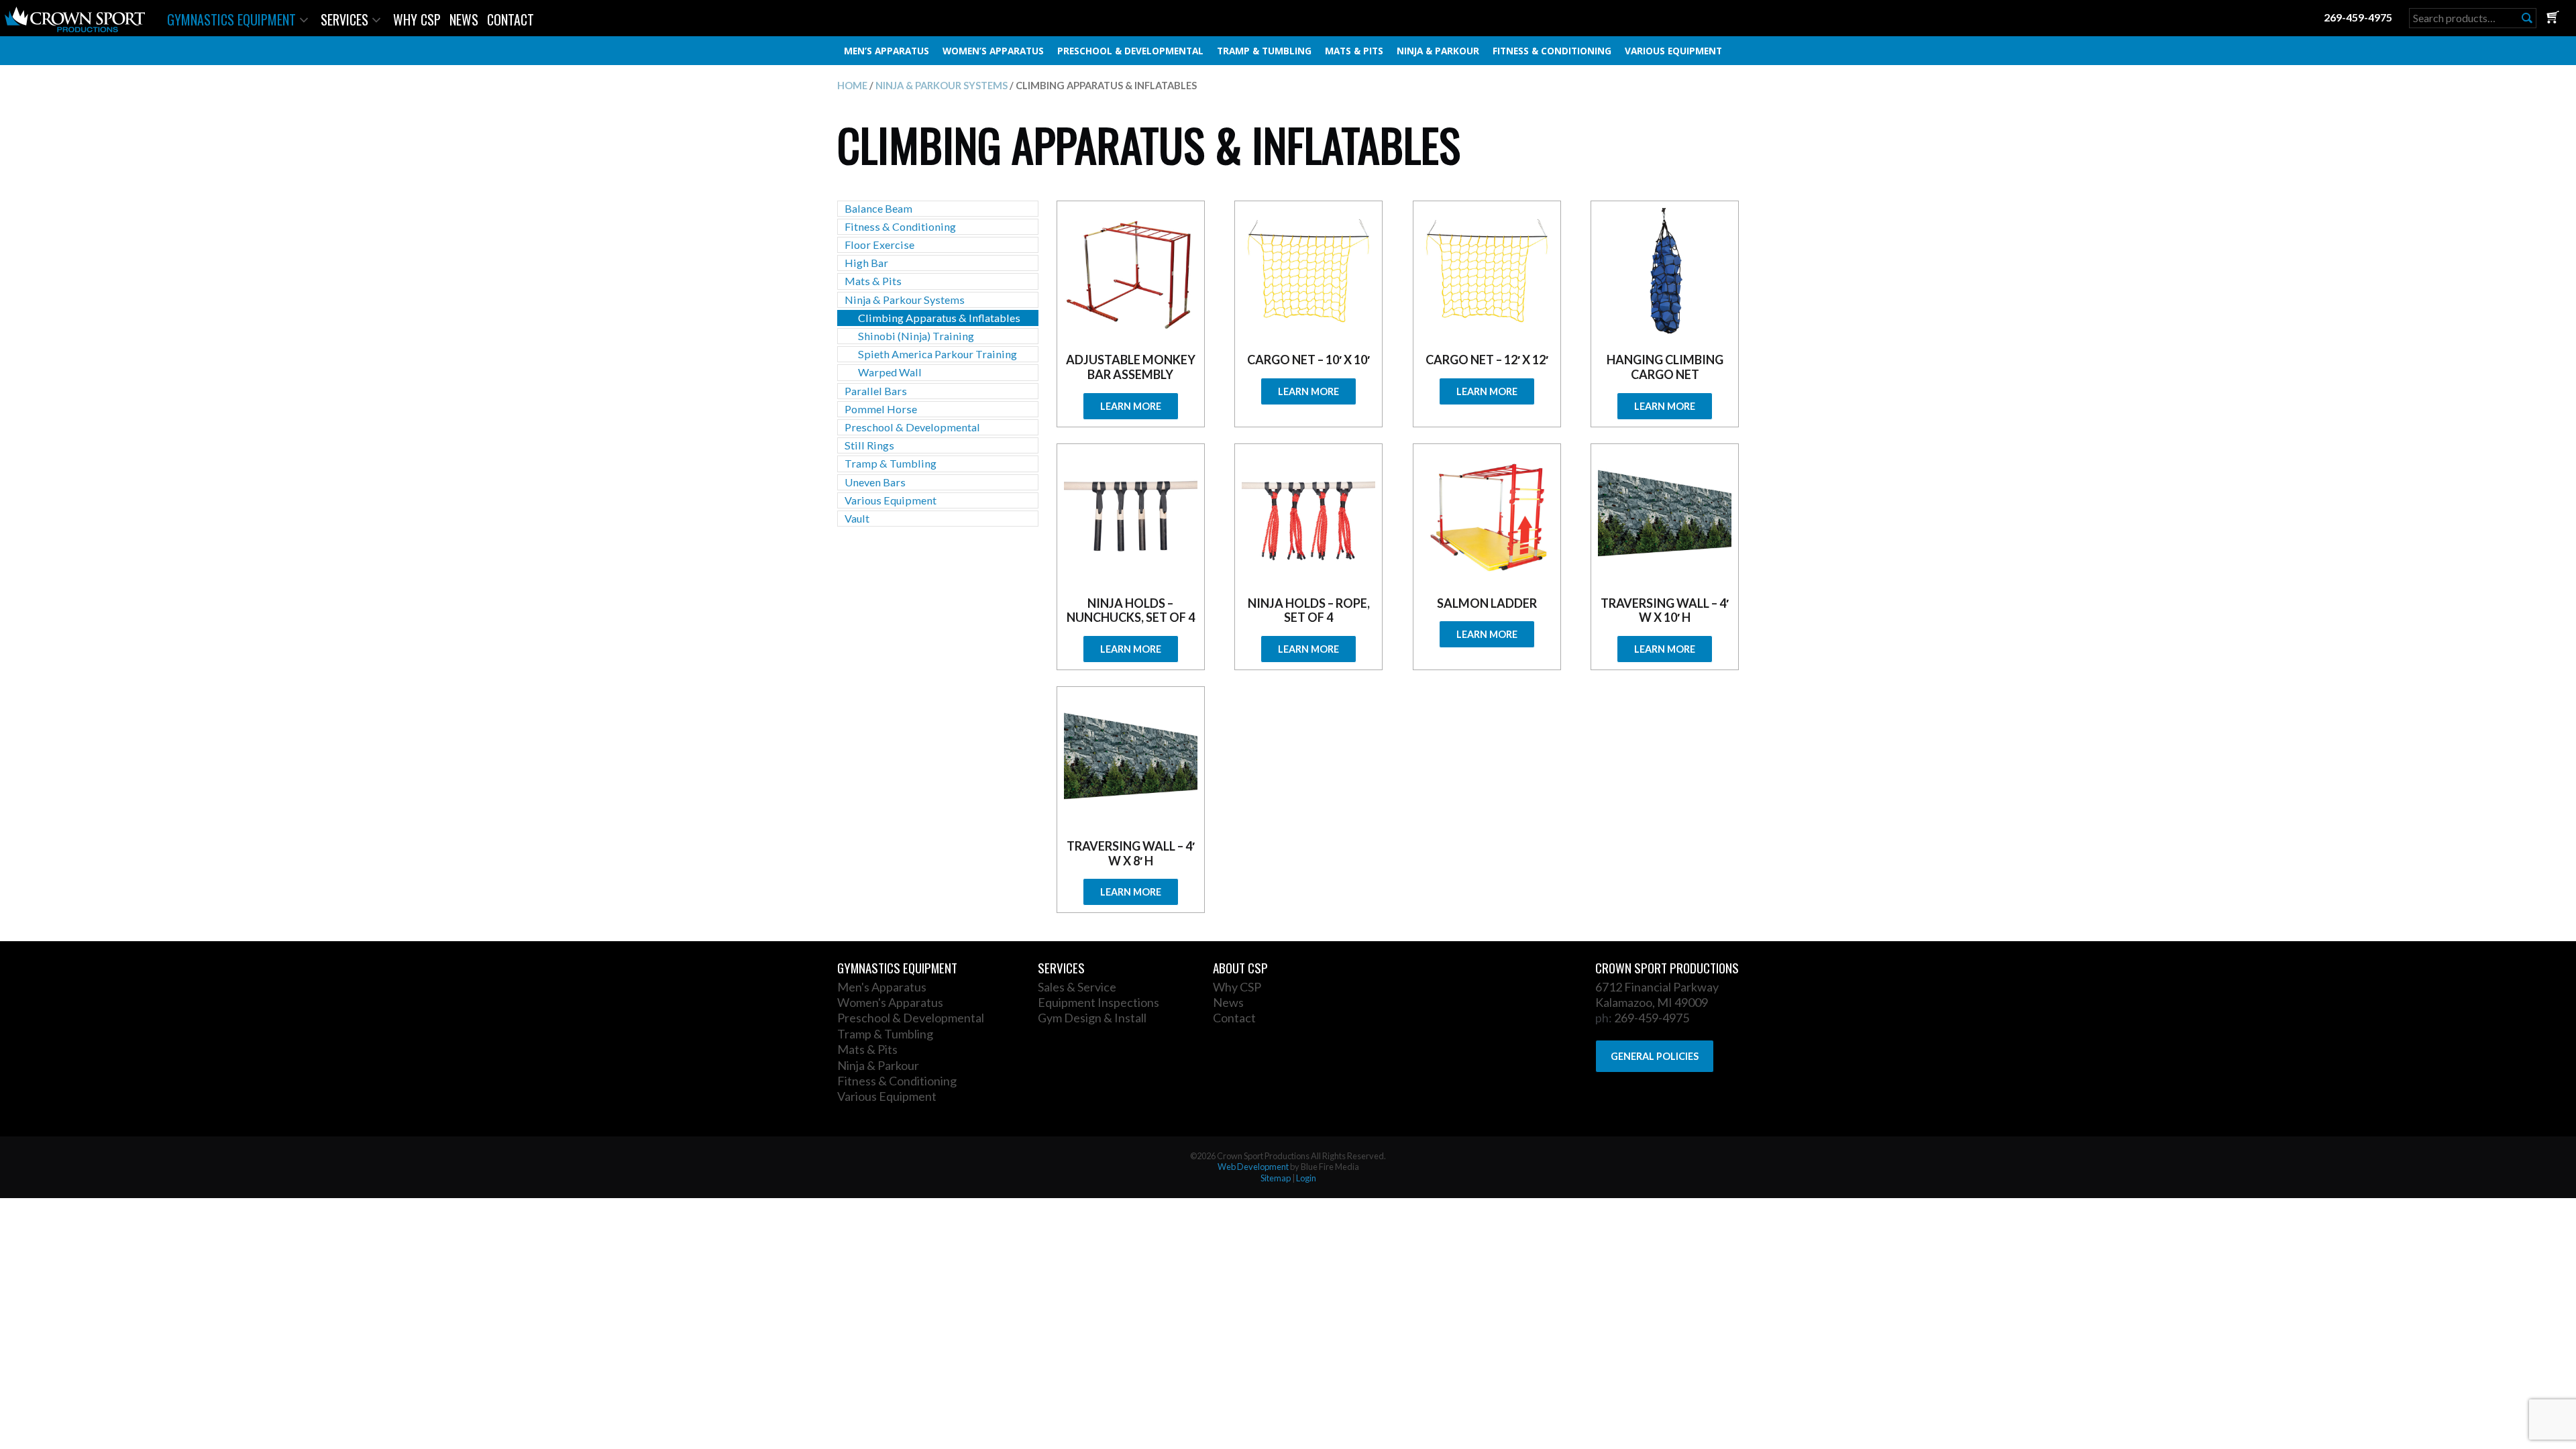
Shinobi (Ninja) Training (916, 336)
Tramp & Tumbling (1264, 51)
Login (1306, 1178)
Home (852, 85)
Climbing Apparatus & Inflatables (939, 318)
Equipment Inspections (1098, 1002)
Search (2527, 18)
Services (344, 19)
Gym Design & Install (1092, 1018)
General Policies (1655, 1056)
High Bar (866, 263)
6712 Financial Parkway (1657, 987)
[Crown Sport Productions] (75, 28)
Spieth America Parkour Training (937, 354)
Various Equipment (1673, 51)
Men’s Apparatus (887, 51)
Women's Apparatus (890, 1002)
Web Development (1253, 1167)
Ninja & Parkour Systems (942, 85)
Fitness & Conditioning (1552, 51)
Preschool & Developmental (1130, 51)
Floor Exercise (879, 245)
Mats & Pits (1354, 51)
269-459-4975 (2358, 17)
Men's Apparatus (882, 987)
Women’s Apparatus (993, 51)
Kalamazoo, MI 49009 (1652, 1002)
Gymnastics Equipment (231, 19)
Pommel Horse (881, 409)
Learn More (1131, 406)
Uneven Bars (875, 482)
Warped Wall (890, 372)
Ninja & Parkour (1438, 51)
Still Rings (869, 445)
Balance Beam (878, 208)
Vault (857, 518)
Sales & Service (1077, 987)
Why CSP (417, 19)
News (464, 19)
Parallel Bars (876, 391)
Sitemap (1276, 1178)
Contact (511, 19)
